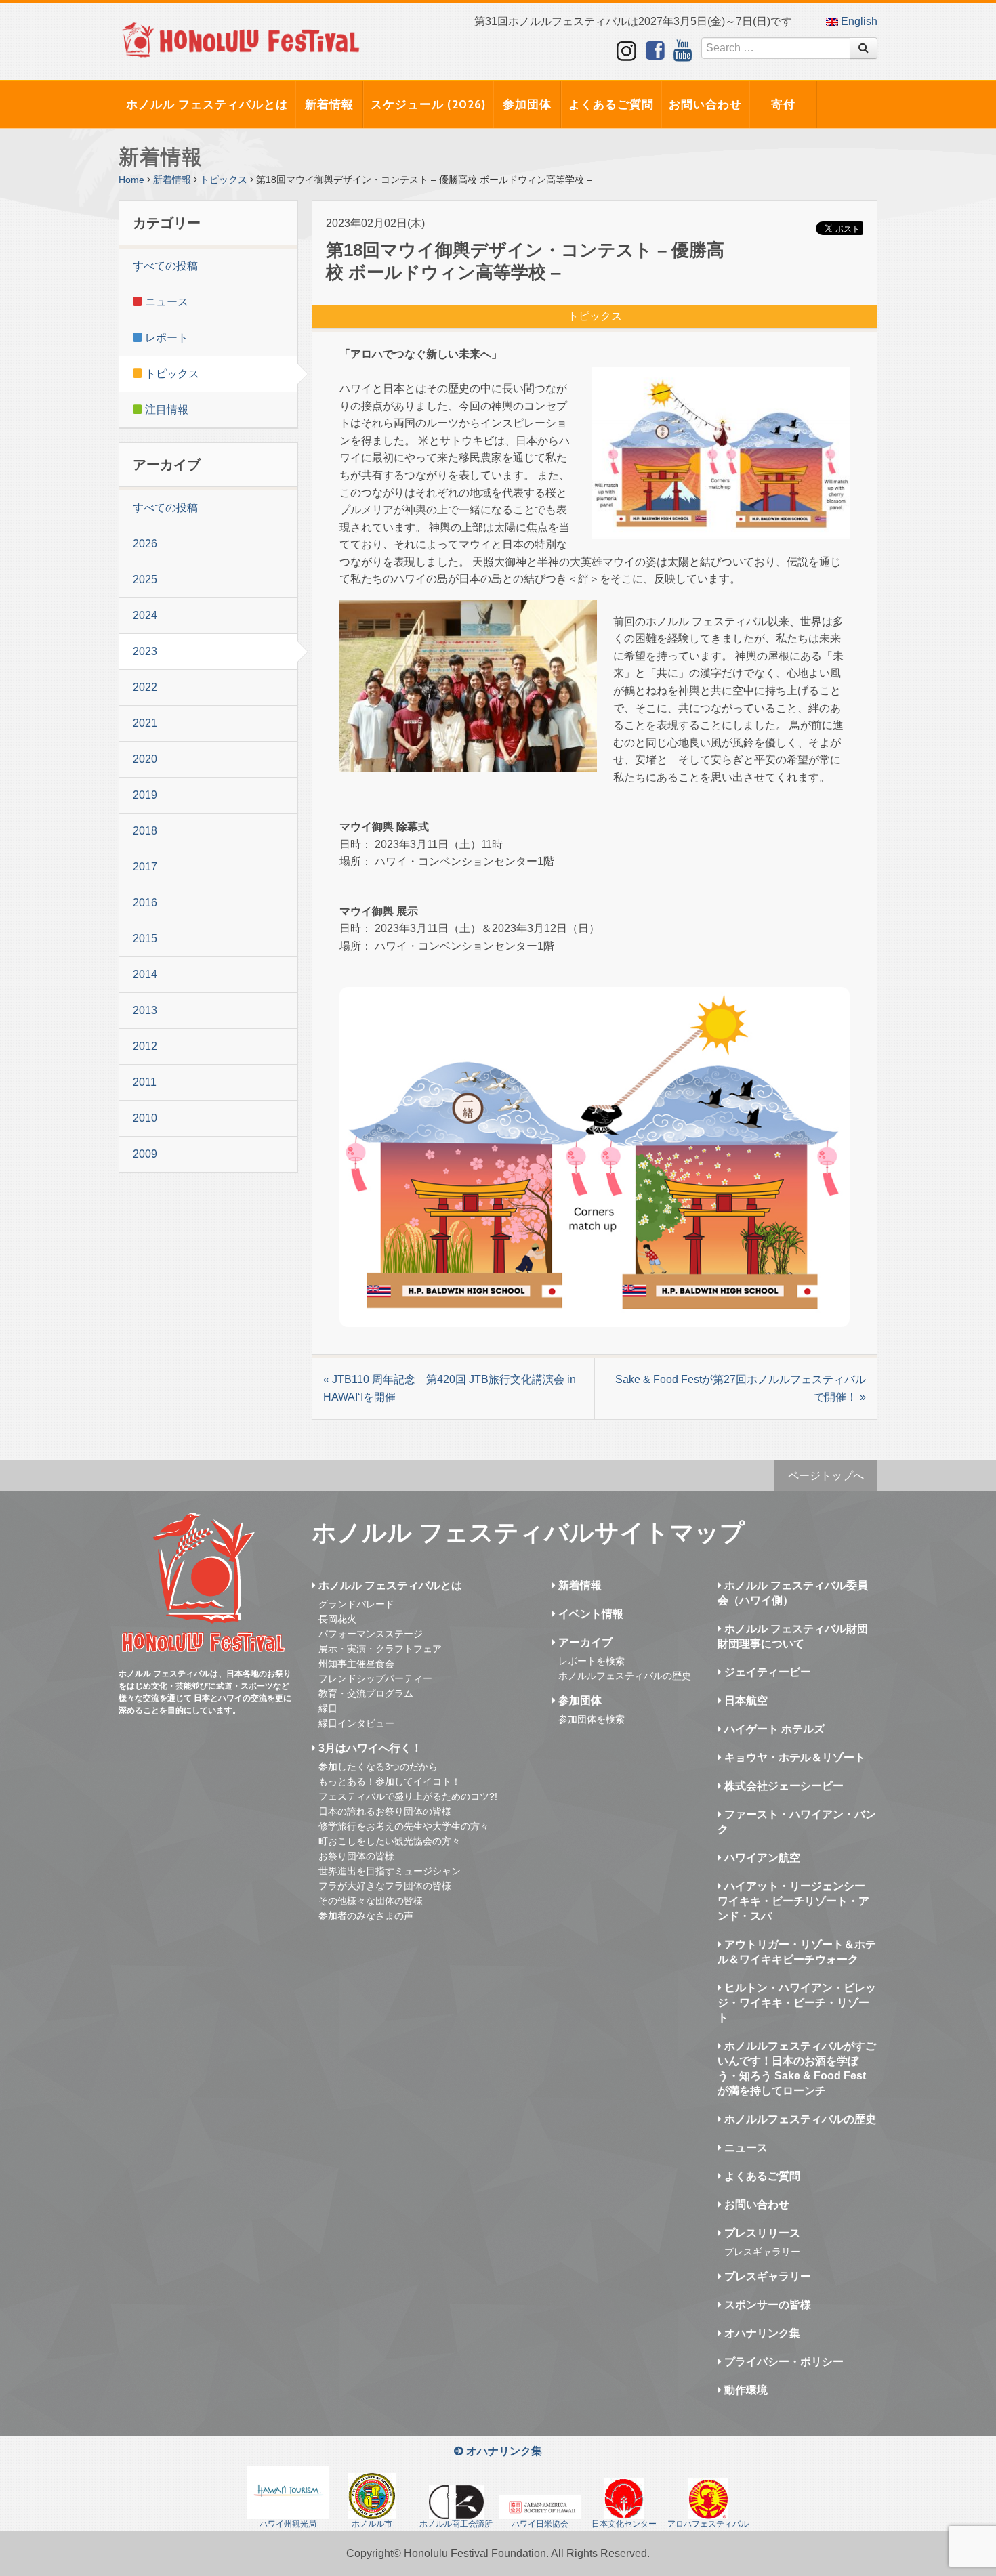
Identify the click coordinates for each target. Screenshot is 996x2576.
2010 (145, 1118)
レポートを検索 (592, 1661)
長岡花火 (337, 1619)
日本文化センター (624, 2524)
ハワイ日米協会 (540, 2524)
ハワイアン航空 (761, 1858)
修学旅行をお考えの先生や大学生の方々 (404, 1826)
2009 (145, 1154)
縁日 (328, 1708)
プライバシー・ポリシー (783, 2362)
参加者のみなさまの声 (366, 1916)
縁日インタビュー (356, 1723)
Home (131, 180)
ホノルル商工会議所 (456, 2524)
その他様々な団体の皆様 (371, 1901)
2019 (145, 795)
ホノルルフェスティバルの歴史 (625, 1676)
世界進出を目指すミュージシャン (390, 1871)
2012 (145, 1046)
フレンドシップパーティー (375, 1678)
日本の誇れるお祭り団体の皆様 (385, 1811)
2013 (145, 1010)
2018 (145, 831)
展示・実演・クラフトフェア (380, 1649)
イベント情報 (589, 1614)
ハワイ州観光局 (288, 2524)
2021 (145, 723)
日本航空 (745, 1701)
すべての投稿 (165, 266)
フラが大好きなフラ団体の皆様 (385, 1886)
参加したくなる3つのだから (378, 1767)
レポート (165, 338)
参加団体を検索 (592, 1719)
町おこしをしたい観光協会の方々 (390, 1841)
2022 (145, 687)
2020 (145, 759)
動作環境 (745, 2390)
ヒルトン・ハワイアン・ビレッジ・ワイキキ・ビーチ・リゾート (797, 2003)
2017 (145, 867)
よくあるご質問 (611, 104)
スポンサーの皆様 (766, 2305)
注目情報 (165, 409)
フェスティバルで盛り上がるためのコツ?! (408, 1796)
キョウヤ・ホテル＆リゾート (793, 1757)
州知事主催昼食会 (356, 1664)
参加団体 (527, 104)
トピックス (224, 180)
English (858, 21)
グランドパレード (356, 1604)
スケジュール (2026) (428, 104)
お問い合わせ (705, 104)
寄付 (783, 104)
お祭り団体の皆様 (356, 1856)
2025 (145, 579)
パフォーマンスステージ (371, 1634)
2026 (145, 544)
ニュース (165, 302)
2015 (145, 938)
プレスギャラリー (762, 2252)
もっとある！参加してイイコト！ (390, 1781)
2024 (145, 615)
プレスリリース (761, 2233)
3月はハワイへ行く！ (369, 1748)
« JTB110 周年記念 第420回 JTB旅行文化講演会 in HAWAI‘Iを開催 (450, 1388)
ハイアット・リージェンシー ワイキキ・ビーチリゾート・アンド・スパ (793, 1901)
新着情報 (329, 104)
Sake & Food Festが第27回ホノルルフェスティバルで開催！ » (741, 1388)
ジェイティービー (766, 1672)
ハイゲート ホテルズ (773, 1729)
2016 (145, 903)
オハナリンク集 (761, 2333)
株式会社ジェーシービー (783, 1786)
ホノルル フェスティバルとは (207, 104)
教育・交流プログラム (366, 1693)
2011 (145, 1082)
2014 (145, 974)
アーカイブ (584, 1642)
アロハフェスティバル (708, 2524)
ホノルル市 (372, 2524)
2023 (145, 651)
